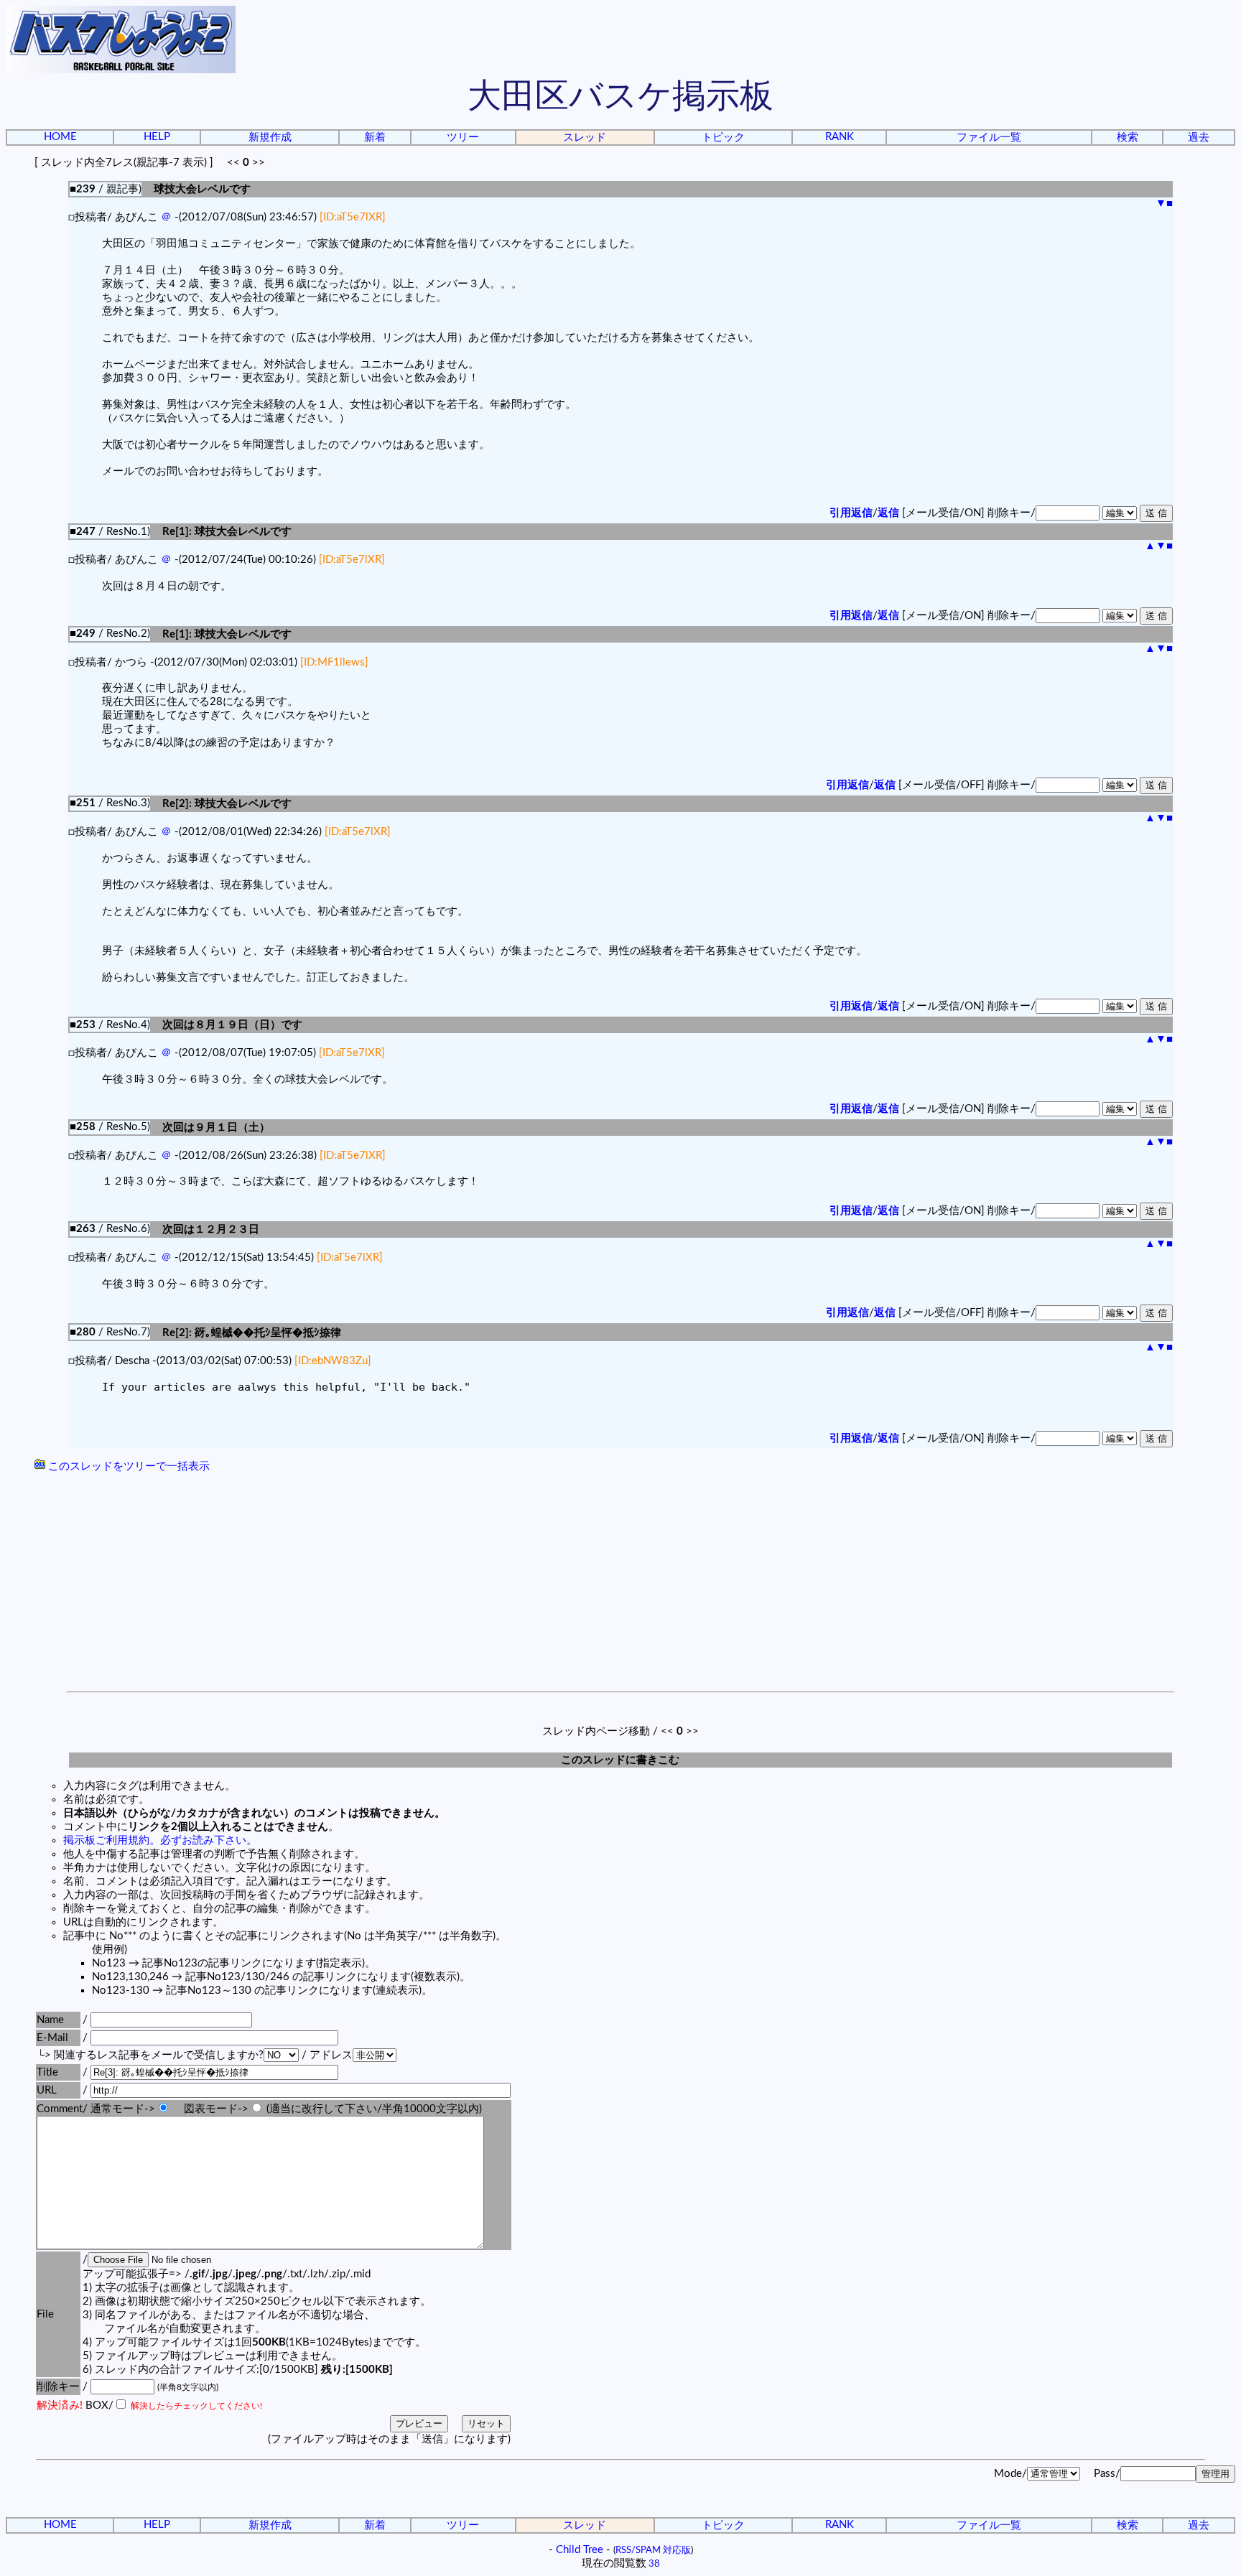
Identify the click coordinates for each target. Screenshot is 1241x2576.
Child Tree (580, 2550)
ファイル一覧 (989, 137)
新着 (375, 137)
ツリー (463, 137)
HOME (60, 137)
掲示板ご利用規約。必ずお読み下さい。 (160, 1840)
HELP (157, 137)
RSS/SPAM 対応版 (653, 2550)
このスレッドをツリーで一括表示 (127, 1466)
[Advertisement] (620, 1584)
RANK (840, 137)
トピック (723, 137)
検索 (1128, 137)
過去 (1199, 137)
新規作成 (270, 137)
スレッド (585, 137)
